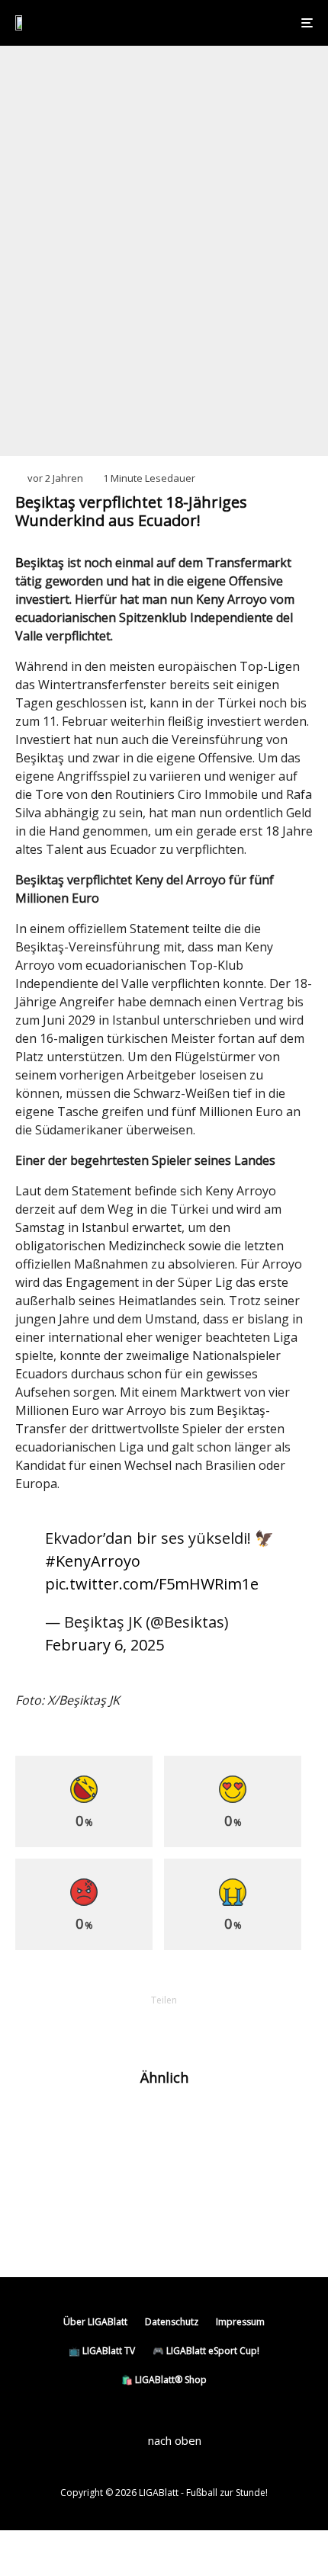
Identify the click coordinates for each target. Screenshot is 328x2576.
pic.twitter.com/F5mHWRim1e (152, 1584)
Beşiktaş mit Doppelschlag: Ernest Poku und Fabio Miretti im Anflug (195, 2125)
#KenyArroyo (93, 1561)
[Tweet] (124, 2026)
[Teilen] (85, 2026)
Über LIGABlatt (95, 2322)
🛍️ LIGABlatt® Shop (164, 2380)
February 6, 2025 (105, 1645)
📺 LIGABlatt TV (102, 2351)
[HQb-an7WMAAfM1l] (40, 2229)
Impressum (240, 2322)
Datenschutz (172, 2322)
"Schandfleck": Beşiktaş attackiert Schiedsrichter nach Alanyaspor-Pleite (178, 2228)
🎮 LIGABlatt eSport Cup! (206, 2351)
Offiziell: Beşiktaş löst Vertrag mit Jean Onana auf (180, 2177)
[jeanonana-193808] (40, 2177)
